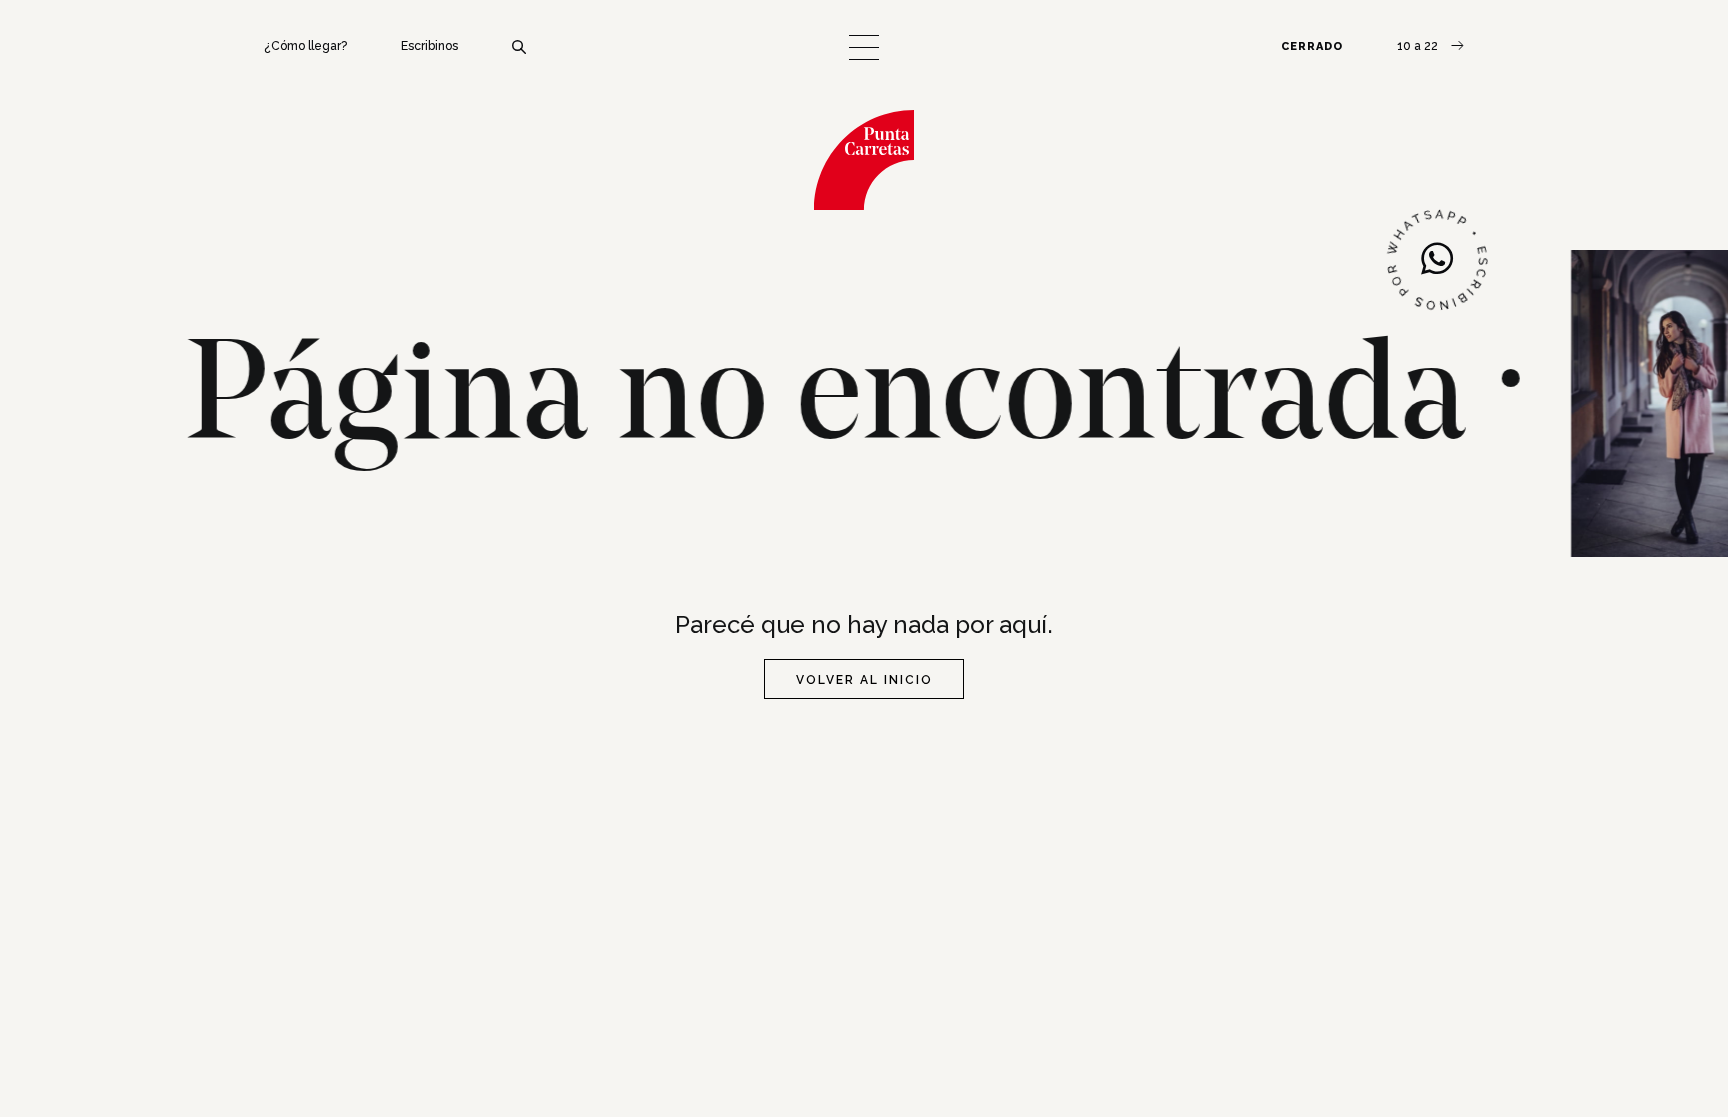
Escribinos (429, 46)
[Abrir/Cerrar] (864, 47)
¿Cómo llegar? (305, 46)
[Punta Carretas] (864, 160)
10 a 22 (1419, 46)
